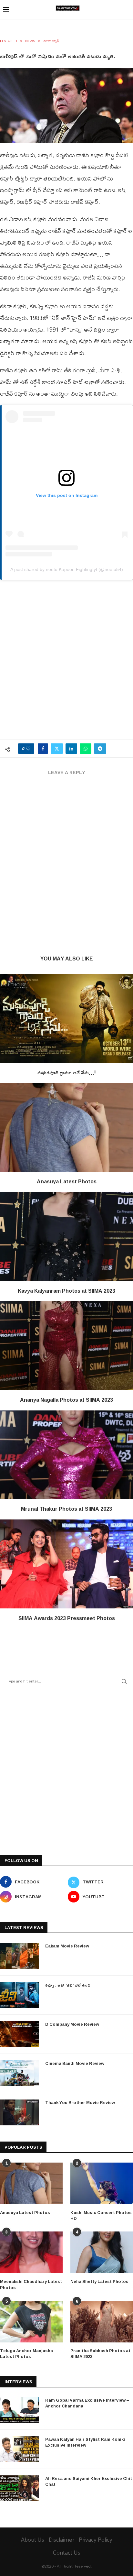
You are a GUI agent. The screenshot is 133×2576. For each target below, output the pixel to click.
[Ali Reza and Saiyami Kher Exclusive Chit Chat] (19, 2488)
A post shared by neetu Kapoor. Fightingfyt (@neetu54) (67, 569)
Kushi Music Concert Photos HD (101, 2215)
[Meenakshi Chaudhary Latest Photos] (31, 2252)
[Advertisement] (66, 663)
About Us (33, 2540)
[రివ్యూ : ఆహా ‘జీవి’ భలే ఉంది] (19, 1995)
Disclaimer (61, 2540)
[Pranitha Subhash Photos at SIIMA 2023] (102, 2322)
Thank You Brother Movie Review (80, 2102)
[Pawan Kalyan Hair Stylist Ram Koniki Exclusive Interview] (19, 2449)
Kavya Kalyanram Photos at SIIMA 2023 (66, 1291)
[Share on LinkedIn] (71, 749)
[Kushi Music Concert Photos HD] (102, 2183)
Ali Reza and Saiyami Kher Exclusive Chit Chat (89, 2481)
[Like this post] (28, 749)
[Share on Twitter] (57, 749)
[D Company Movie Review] (19, 2034)
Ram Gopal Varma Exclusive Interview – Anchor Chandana (87, 2403)
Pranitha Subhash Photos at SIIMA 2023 (100, 2353)
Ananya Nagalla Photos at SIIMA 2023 (66, 1400)
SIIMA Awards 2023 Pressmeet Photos (67, 1618)
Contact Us (67, 2553)
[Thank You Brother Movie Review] (19, 2112)
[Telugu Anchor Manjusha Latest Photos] (31, 2322)
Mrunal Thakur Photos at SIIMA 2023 (66, 1509)
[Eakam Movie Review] (19, 1956)
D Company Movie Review (72, 2024)
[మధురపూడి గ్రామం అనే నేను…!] (66, 1018)
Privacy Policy (96, 2540)
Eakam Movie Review (67, 1946)
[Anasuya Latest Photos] (66, 1128)
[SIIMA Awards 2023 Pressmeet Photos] (66, 1564)
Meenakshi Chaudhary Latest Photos (31, 2284)
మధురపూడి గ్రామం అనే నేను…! (67, 1072)
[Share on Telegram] (100, 749)
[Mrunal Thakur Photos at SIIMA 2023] (66, 1455)
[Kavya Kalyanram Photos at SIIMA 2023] (66, 1237)
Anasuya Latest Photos (67, 1181)
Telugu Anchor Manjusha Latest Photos (26, 2353)
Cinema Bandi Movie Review (75, 2063)
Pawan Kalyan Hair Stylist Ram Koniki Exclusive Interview (85, 2442)
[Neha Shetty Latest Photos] (102, 2252)
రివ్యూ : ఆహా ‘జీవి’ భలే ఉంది (68, 1985)
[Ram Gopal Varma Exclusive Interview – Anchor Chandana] (19, 2410)
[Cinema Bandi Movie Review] (19, 2073)
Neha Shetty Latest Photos (99, 2281)
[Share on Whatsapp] (86, 749)
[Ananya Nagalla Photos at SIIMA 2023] (66, 1346)
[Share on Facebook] (43, 749)
